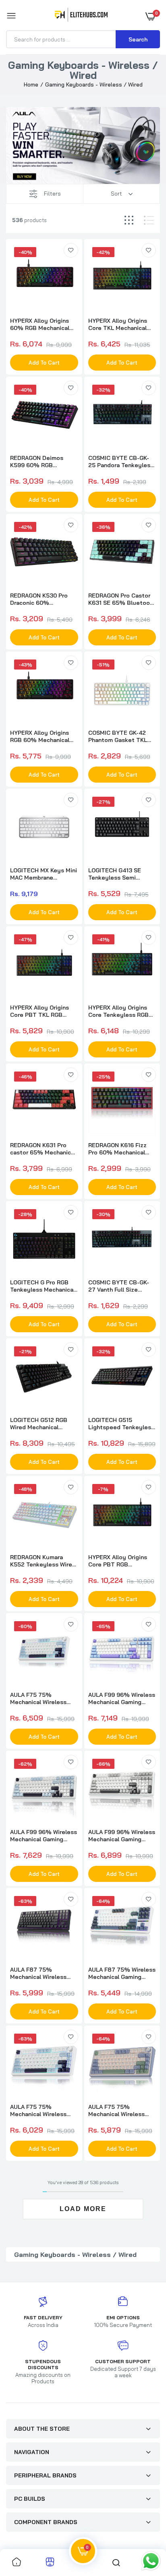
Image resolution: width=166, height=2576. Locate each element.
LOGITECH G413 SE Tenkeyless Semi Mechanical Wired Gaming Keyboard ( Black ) (115, 874)
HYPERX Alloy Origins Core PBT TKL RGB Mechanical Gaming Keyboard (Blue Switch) (43, 1011)
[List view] (149, 220)
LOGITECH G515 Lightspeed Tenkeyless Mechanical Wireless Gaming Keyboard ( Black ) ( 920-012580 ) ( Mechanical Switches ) (121, 1424)
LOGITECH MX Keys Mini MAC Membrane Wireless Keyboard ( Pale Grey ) (44, 874)
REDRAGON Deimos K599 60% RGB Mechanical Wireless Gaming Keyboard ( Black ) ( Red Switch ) (39, 462)
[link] (71, 250)
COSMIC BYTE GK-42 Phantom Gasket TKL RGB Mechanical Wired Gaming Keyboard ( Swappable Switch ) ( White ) (119, 736)
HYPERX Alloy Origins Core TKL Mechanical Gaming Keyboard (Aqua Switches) (121, 324)
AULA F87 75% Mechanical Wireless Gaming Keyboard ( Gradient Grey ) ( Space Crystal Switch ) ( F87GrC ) (43, 1973)
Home (31, 84)
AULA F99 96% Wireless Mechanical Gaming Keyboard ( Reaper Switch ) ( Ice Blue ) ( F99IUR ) (44, 1836)
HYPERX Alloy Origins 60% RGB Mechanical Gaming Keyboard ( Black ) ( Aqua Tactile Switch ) (40, 324)
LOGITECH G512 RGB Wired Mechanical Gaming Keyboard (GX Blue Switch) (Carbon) (40, 1424)
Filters (52, 194)
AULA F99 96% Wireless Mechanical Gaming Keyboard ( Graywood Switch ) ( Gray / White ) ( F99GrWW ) (122, 1836)
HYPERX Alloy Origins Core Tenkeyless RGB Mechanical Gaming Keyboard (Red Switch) (120, 1011)
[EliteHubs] (81, 16)
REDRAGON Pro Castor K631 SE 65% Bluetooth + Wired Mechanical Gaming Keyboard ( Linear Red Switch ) (122, 599)
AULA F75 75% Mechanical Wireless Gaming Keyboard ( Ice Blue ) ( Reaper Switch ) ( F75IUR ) (42, 2110)
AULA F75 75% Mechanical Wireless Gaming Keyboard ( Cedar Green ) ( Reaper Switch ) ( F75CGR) (120, 2110)
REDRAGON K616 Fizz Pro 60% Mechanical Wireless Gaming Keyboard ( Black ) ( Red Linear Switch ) (121, 1149)
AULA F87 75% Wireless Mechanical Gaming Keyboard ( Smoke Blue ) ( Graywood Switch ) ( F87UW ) (122, 1973)
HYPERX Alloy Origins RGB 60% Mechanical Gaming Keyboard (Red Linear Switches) (42, 736)
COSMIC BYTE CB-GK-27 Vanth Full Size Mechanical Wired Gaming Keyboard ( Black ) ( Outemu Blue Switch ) (119, 1286)
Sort (116, 194)
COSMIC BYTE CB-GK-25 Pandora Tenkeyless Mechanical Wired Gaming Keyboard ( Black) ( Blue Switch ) (121, 462)
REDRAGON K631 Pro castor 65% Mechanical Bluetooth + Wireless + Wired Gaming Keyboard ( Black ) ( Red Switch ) (43, 1149)
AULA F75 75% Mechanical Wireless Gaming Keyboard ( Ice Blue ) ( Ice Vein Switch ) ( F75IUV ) (43, 1698)
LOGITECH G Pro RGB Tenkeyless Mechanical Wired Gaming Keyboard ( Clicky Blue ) (43, 1286)
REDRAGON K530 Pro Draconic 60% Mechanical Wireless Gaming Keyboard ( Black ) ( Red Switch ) (39, 599)
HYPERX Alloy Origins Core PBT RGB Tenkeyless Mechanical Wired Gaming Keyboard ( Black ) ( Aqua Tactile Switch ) (121, 1561)
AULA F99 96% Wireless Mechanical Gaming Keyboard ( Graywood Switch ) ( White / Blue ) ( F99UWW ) (122, 1698)
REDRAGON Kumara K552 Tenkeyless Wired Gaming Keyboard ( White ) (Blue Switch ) (43, 1561)
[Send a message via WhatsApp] (151, 2561)
